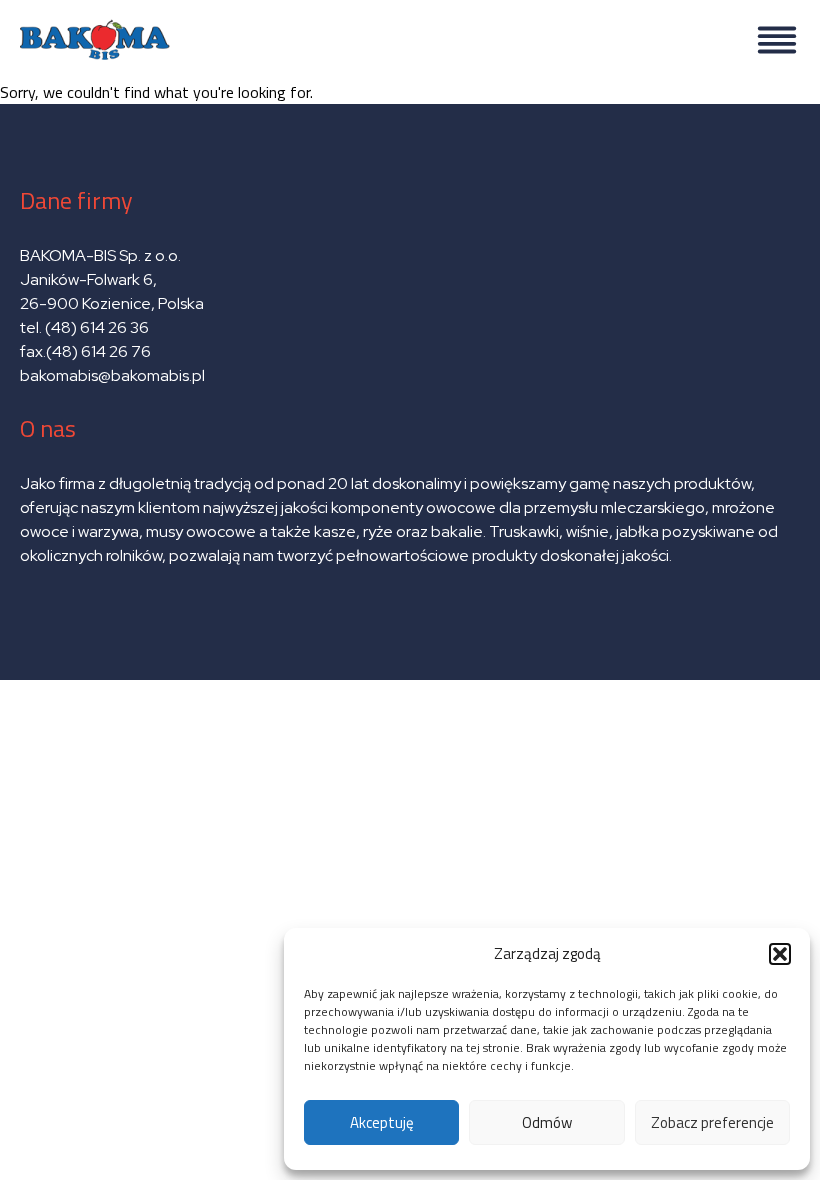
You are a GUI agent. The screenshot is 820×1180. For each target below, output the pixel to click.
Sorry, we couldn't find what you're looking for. (393, 380)
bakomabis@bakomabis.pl (112, 375)
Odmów (547, 1122)
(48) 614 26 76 (100, 351)
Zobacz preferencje (712, 1122)
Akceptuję (382, 1122)
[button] (780, 954)
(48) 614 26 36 (97, 327)
